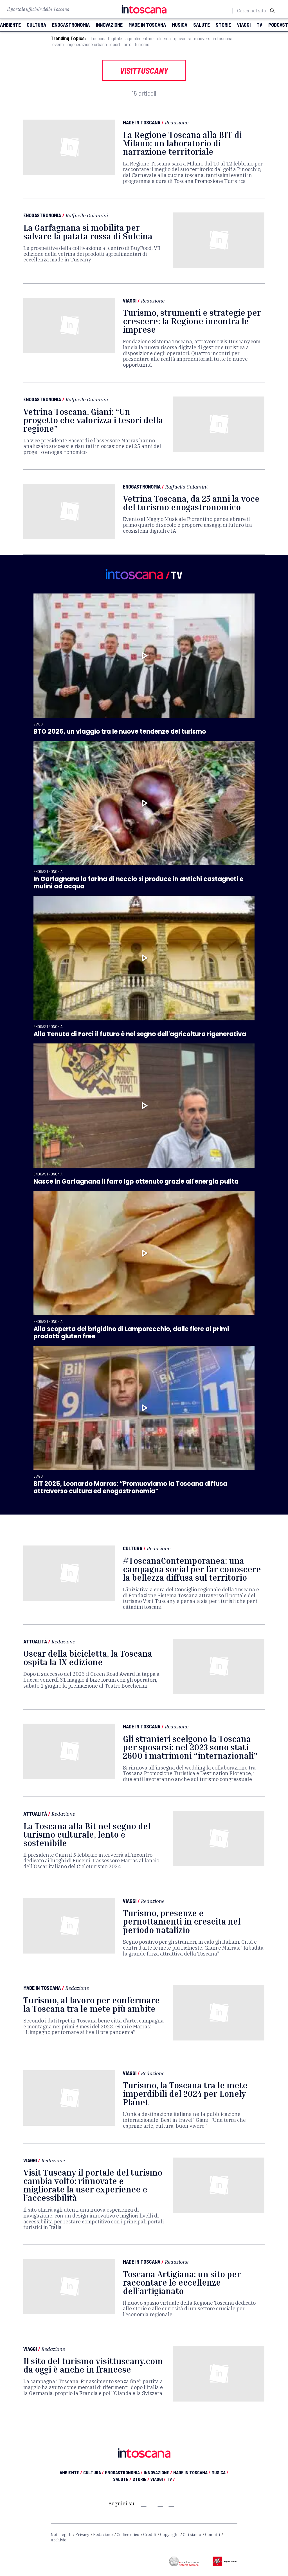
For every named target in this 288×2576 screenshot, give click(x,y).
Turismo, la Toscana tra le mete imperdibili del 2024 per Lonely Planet (185, 2094)
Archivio (58, 2540)
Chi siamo (192, 2535)
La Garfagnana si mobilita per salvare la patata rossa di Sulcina (88, 232)
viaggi (244, 25)
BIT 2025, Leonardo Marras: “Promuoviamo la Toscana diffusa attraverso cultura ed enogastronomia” (130, 1487)
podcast (278, 25)
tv (259, 25)
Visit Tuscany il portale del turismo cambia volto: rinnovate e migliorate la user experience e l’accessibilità (93, 2185)
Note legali (61, 2535)
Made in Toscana (142, 122)
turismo (142, 44)
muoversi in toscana (213, 38)
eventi (58, 44)
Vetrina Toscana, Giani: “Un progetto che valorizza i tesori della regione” (93, 420)
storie (223, 25)
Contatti (212, 2535)
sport (115, 44)
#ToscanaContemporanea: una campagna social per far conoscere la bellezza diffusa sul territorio (192, 1569)
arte (128, 44)
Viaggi (130, 301)
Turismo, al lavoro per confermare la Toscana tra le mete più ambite (92, 2004)
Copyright (169, 2535)
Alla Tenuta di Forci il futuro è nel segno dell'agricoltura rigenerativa (140, 1034)
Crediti (150, 2535)
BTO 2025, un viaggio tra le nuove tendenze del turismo (120, 732)
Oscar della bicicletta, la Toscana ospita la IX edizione (88, 1658)
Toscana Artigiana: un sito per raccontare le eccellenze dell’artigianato (182, 2282)
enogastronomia (71, 25)
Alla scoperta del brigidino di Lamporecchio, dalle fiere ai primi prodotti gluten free (131, 1333)
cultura (36, 25)
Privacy (82, 2535)
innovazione (109, 25)
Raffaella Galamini (87, 215)
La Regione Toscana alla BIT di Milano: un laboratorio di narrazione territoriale (182, 143)
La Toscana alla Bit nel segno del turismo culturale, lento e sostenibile (87, 1834)
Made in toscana (147, 25)
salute (202, 25)
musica (180, 25)
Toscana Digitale (106, 38)
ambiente (10, 25)
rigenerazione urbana (87, 44)
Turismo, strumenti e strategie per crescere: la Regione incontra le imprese (192, 321)
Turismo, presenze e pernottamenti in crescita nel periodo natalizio (182, 1921)
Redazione (177, 122)
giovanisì (182, 38)
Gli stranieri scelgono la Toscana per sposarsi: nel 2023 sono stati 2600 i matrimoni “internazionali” (190, 1747)
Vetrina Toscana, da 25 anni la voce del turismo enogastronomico (191, 503)
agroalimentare (139, 38)
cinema (164, 38)
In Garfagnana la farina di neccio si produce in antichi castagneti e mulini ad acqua (138, 883)
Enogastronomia (42, 215)
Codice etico (128, 2535)
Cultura (133, 1548)
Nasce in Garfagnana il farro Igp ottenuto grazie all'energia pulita (136, 1181)
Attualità (35, 1641)
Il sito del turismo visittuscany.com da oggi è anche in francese (93, 2365)
